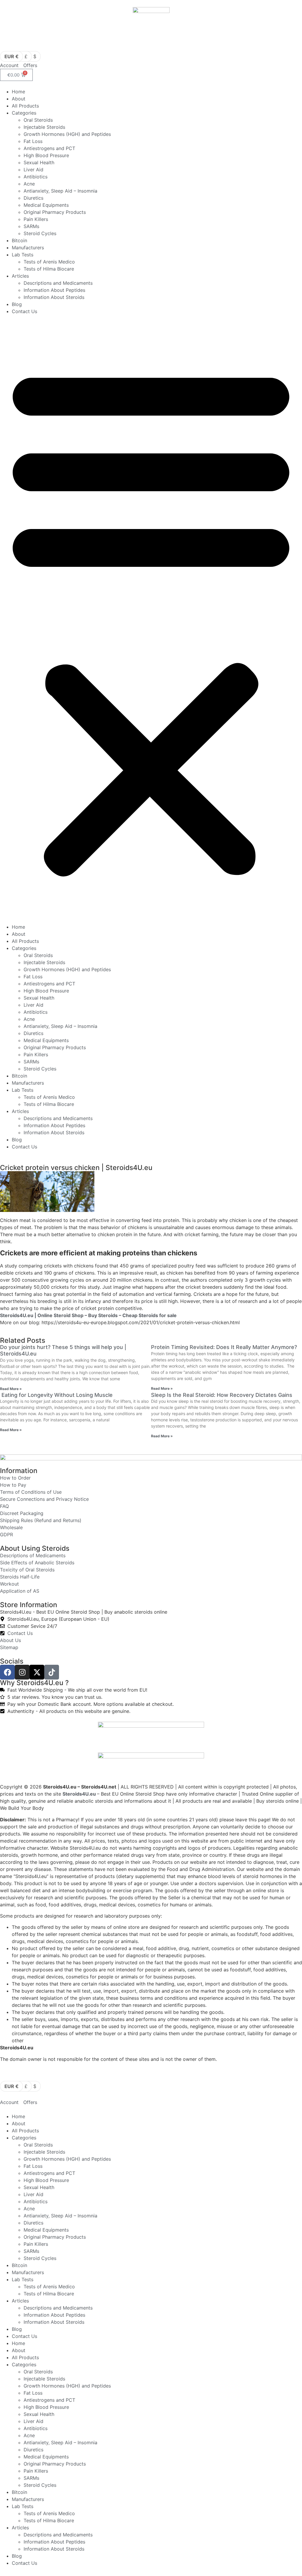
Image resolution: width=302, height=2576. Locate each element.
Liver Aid (33, 170)
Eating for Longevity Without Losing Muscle (56, 1395)
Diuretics (33, 198)
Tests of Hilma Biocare (49, 269)
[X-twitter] (37, 1672)
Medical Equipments (46, 205)
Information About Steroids (54, 297)
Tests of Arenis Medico (49, 262)
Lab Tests (23, 255)
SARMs (31, 226)
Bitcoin (19, 240)
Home (18, 92)
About (19, 99)
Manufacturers (28, 248)
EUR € (12, 56)
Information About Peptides (54, 290)
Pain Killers (36, 219)
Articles (20, 276)
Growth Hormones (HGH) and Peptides (67, 134)
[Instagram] (22, 1672)
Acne (29, 184)
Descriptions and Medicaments (58, 283)
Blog (17, 304)
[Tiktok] (52, 1672)
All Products (25, 106)
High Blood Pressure (46, 155)
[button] (151, 619)
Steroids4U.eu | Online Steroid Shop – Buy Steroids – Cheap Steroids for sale (88, 1315)
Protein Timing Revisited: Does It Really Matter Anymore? (224, 1347)
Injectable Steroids (44, 127)
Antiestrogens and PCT (49, 148)
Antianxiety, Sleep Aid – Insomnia (60, 191)
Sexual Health (39, 162)
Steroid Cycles (40, 233)
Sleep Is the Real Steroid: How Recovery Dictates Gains (222, 1395)
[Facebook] (7, 1672)
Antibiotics (36, 177)
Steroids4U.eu (79, 1794)
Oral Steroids (38, 120)
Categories (24, 113)
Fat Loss (33, 141)
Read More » (11, 1389)
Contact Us (24, 311)
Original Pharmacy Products (55, 212)
